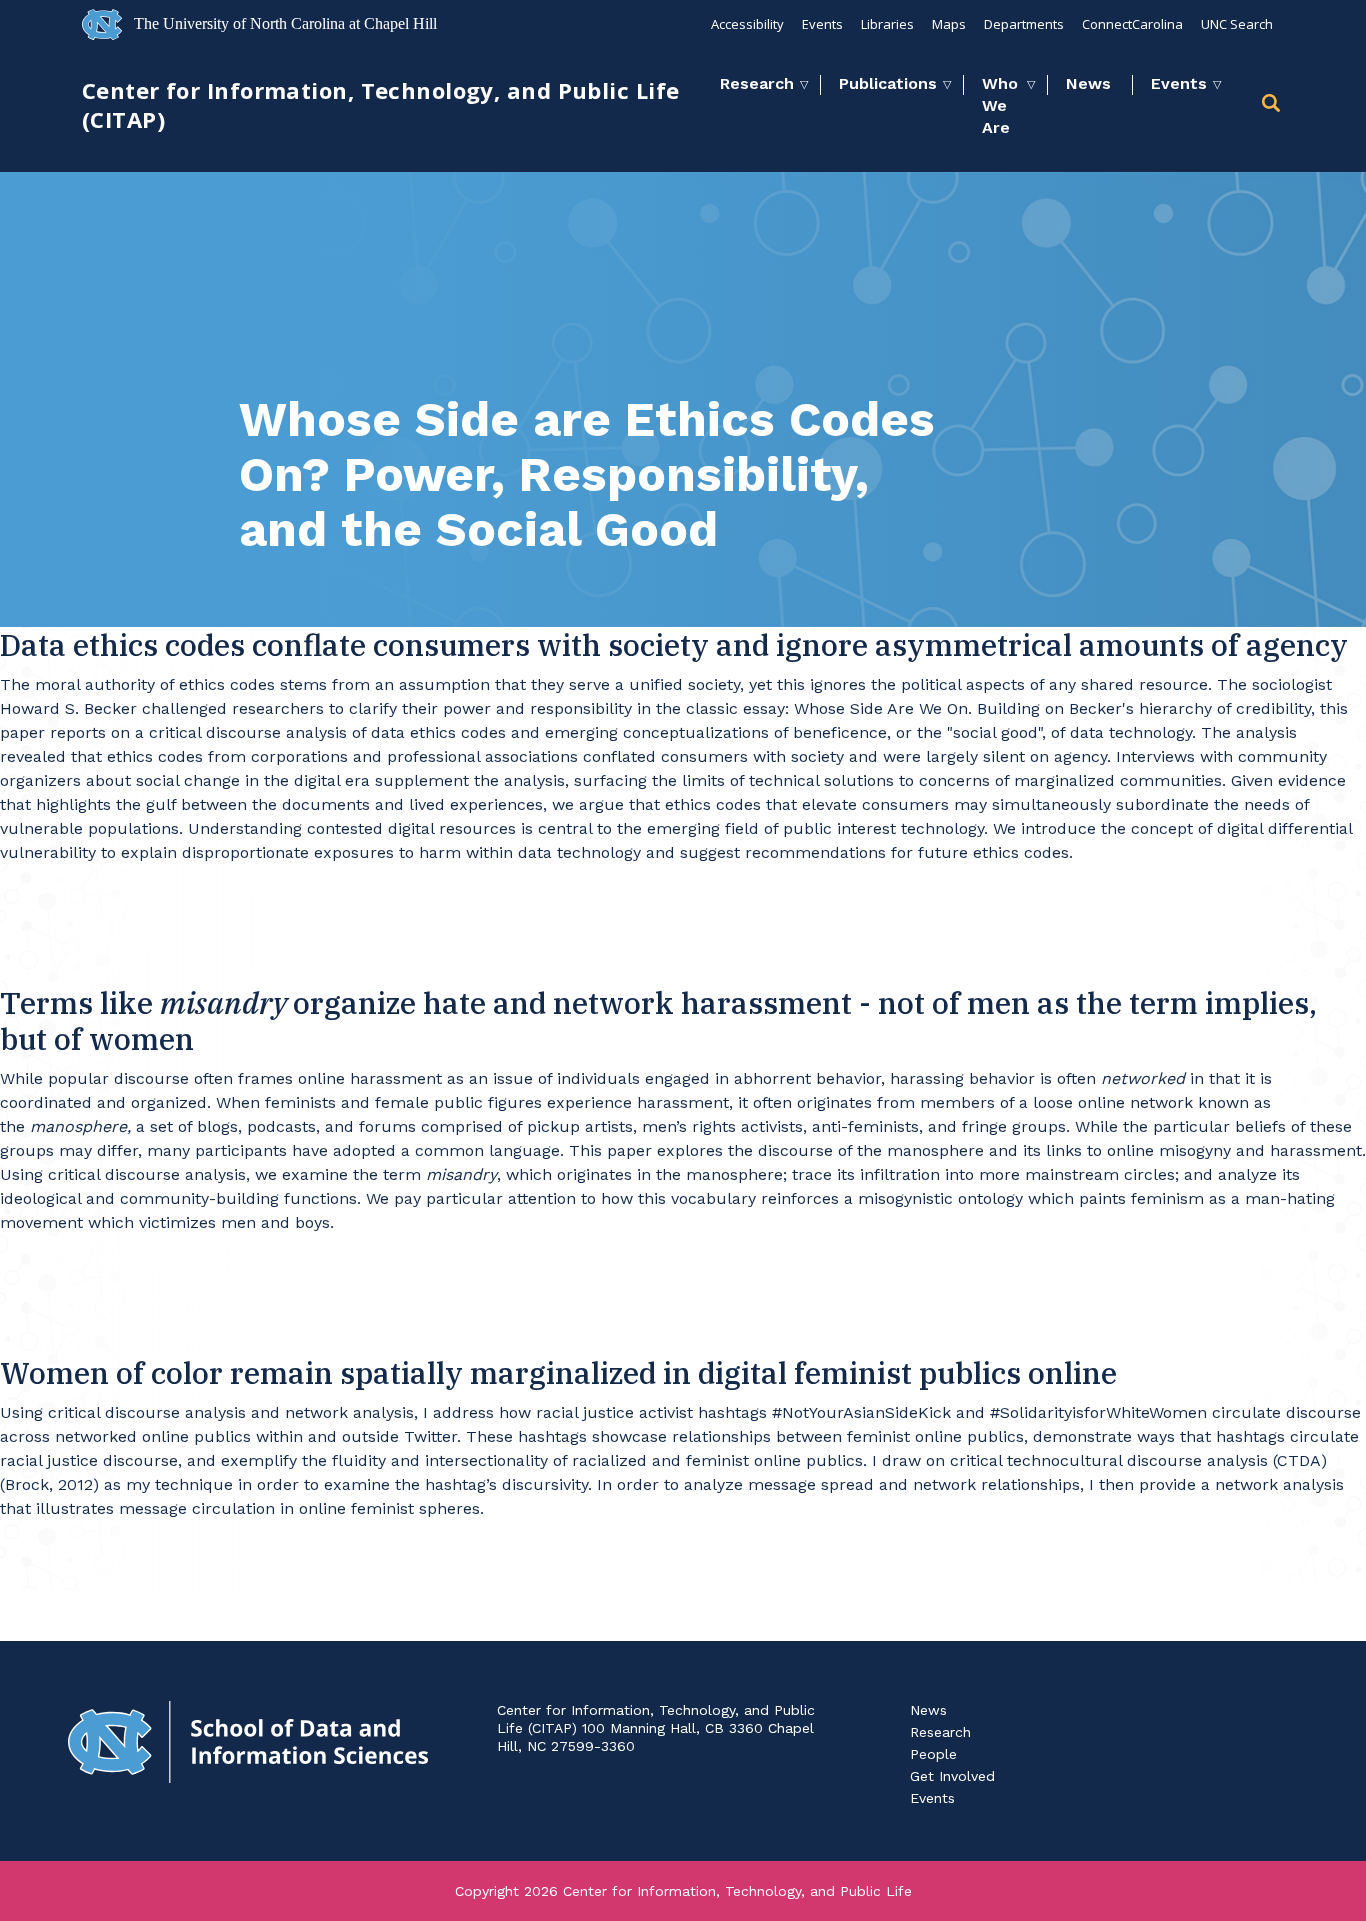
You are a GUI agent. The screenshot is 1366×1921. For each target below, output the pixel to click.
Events (822, 24)
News (1088, 83)
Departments (1024, 24)
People (933, 1754)
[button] (1273, 106)
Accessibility (747, 24)
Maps (949, 24)
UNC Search (1237, 24)
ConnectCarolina (1132, 24)
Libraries (887, 24)
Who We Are (1000, 105)
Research (757, 83)
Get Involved (952, 1776)
